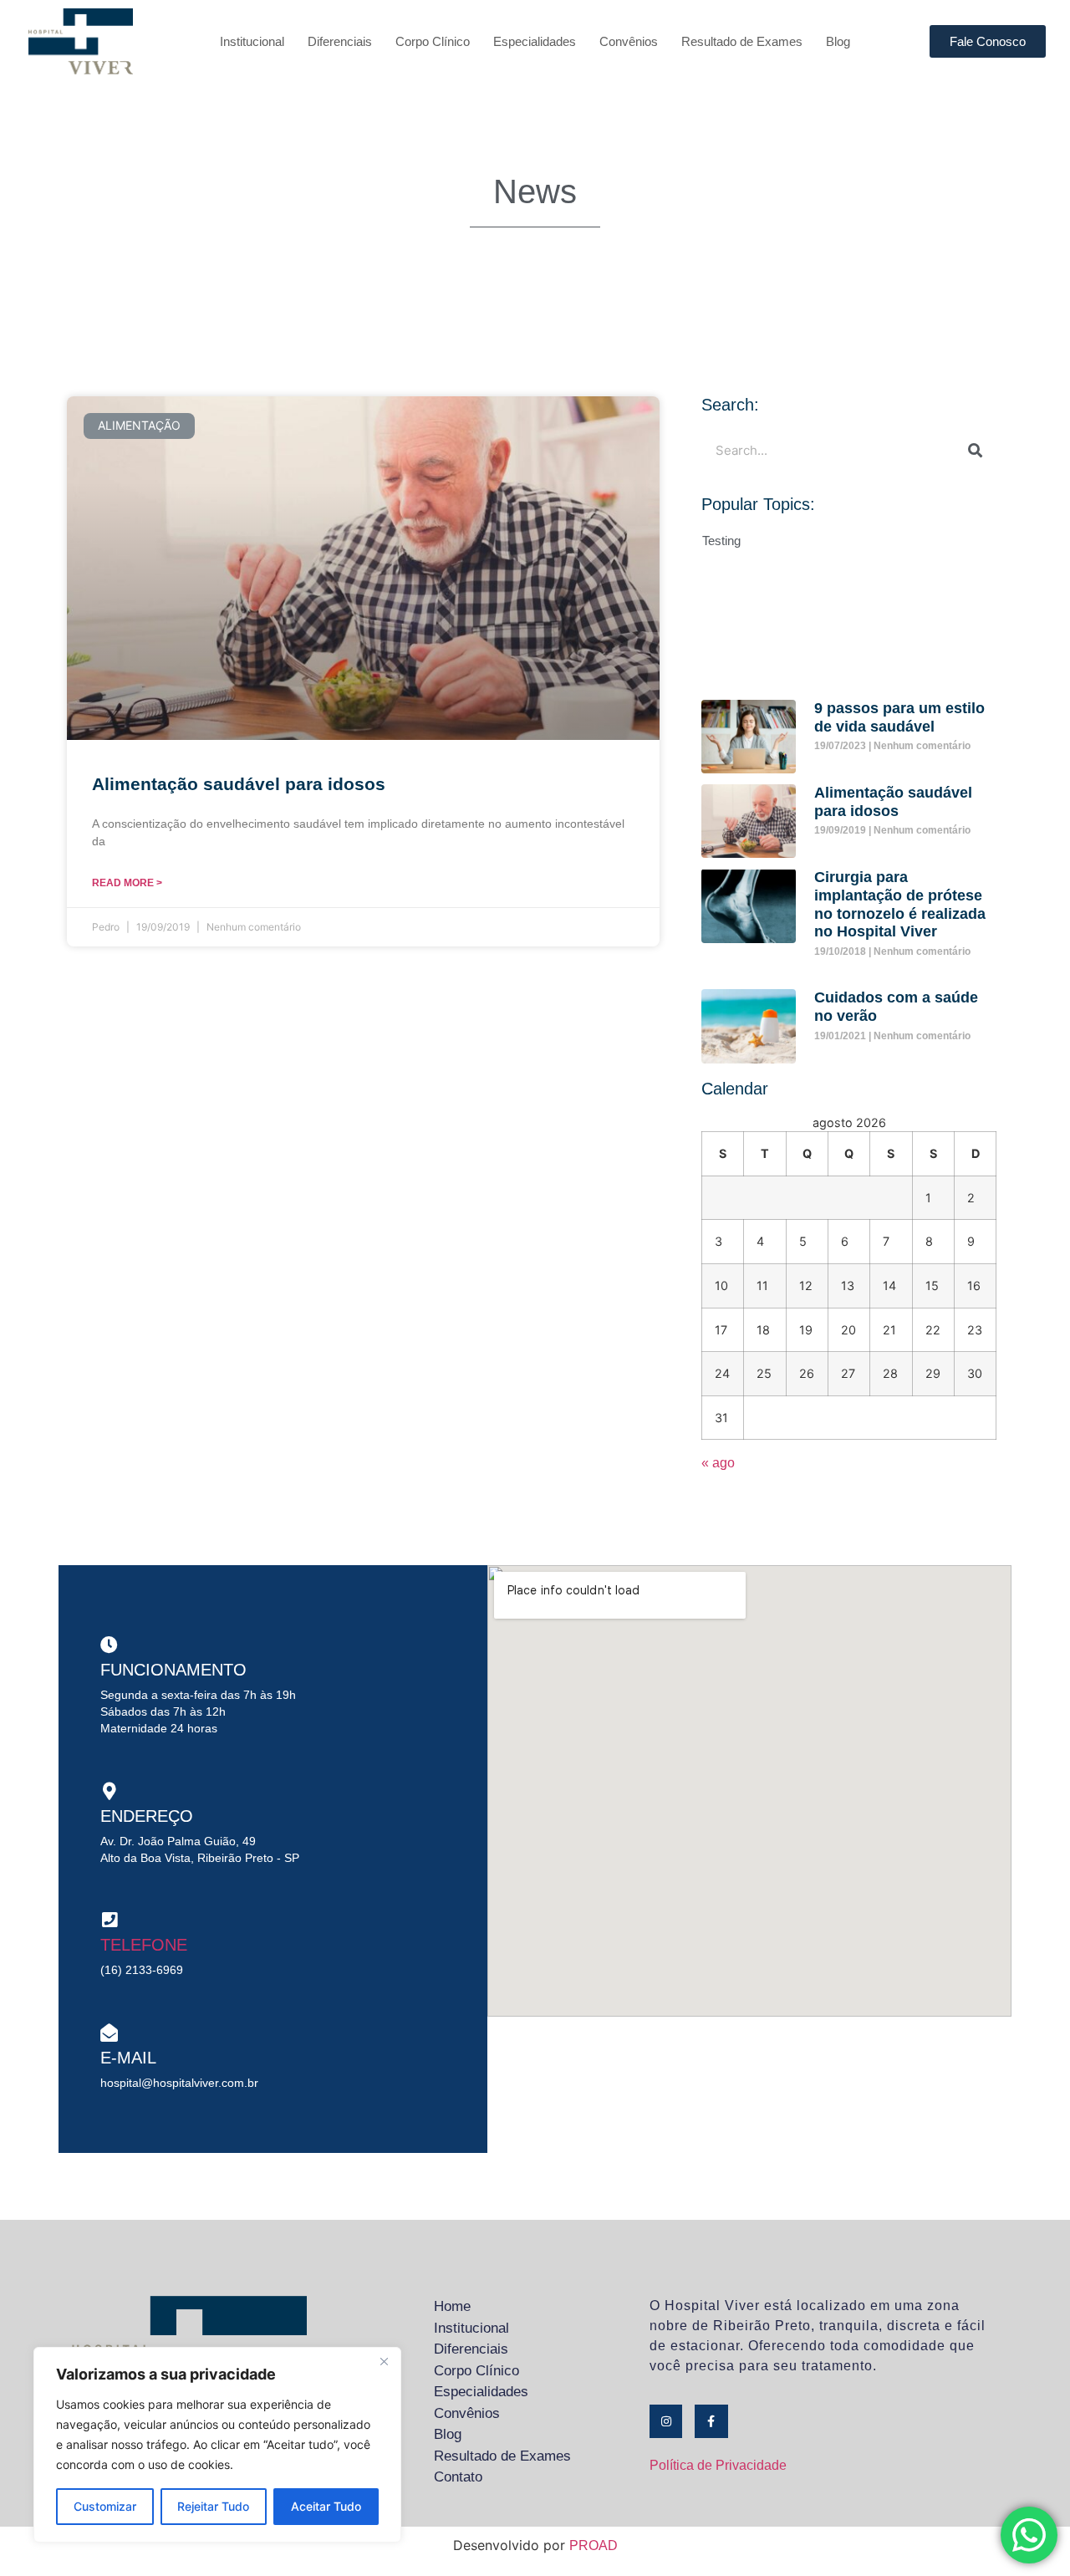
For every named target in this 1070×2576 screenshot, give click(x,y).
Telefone (144, 1945)
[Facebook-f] (711, 2421)
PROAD (594, 2545)
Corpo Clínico (433, 41)
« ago (718, 1463)
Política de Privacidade (718, 2465)
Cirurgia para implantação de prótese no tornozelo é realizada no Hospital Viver (900, 904)
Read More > (127, 883)
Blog (838, 41)
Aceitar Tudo (326, 2506)
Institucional (252, 41)
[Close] (384, 2361)
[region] (217, 2445)
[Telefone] (109, 1920)
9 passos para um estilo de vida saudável (899, 717)
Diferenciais (340, 41)
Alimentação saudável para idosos (239, 784)
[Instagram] (666, 2421)
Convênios (629, 41)
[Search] (975, 450)
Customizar (105, 2506)
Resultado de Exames (742, 41)
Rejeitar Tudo (213, 2506)
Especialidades (535, 41)
